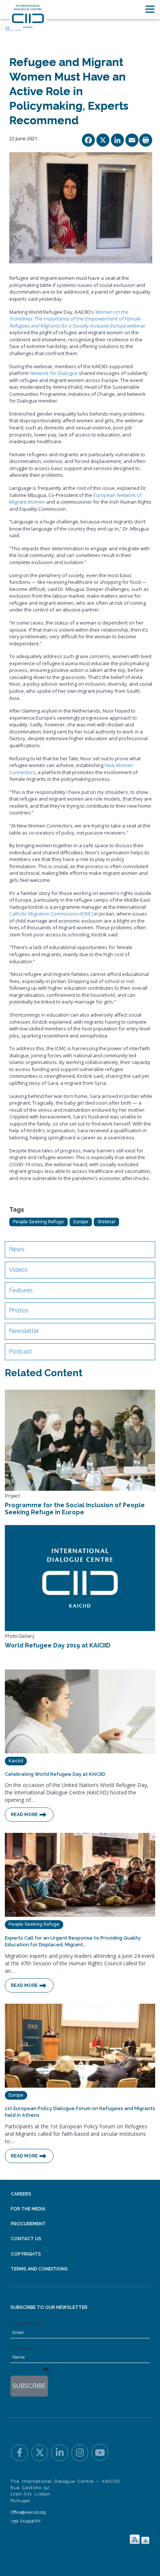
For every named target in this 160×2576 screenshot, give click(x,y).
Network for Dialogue (54, 373)
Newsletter (24, 1331)
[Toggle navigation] (150, 9)
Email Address (25, 2323)
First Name (22, 2348)
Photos (19, 1310)
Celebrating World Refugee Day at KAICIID (55, 1774)
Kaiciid (16, 1761)
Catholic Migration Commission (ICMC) (51, 914)
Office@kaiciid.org (28, 2512)
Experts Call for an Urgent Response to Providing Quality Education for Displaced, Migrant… (73, 1941)
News (17, 1249)
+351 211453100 (25, 2521)
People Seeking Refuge (39, 1222)
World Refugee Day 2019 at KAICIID (58, 1645)
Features (21, 1290)
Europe (81, 1222)
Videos (18, 1270)
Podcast (20, 1351)
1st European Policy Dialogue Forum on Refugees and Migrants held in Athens (80, 2112)
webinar (77, 319)
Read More (24, 1815)
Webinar (106, 1222)
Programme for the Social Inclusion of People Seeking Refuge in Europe (75, 1509)
